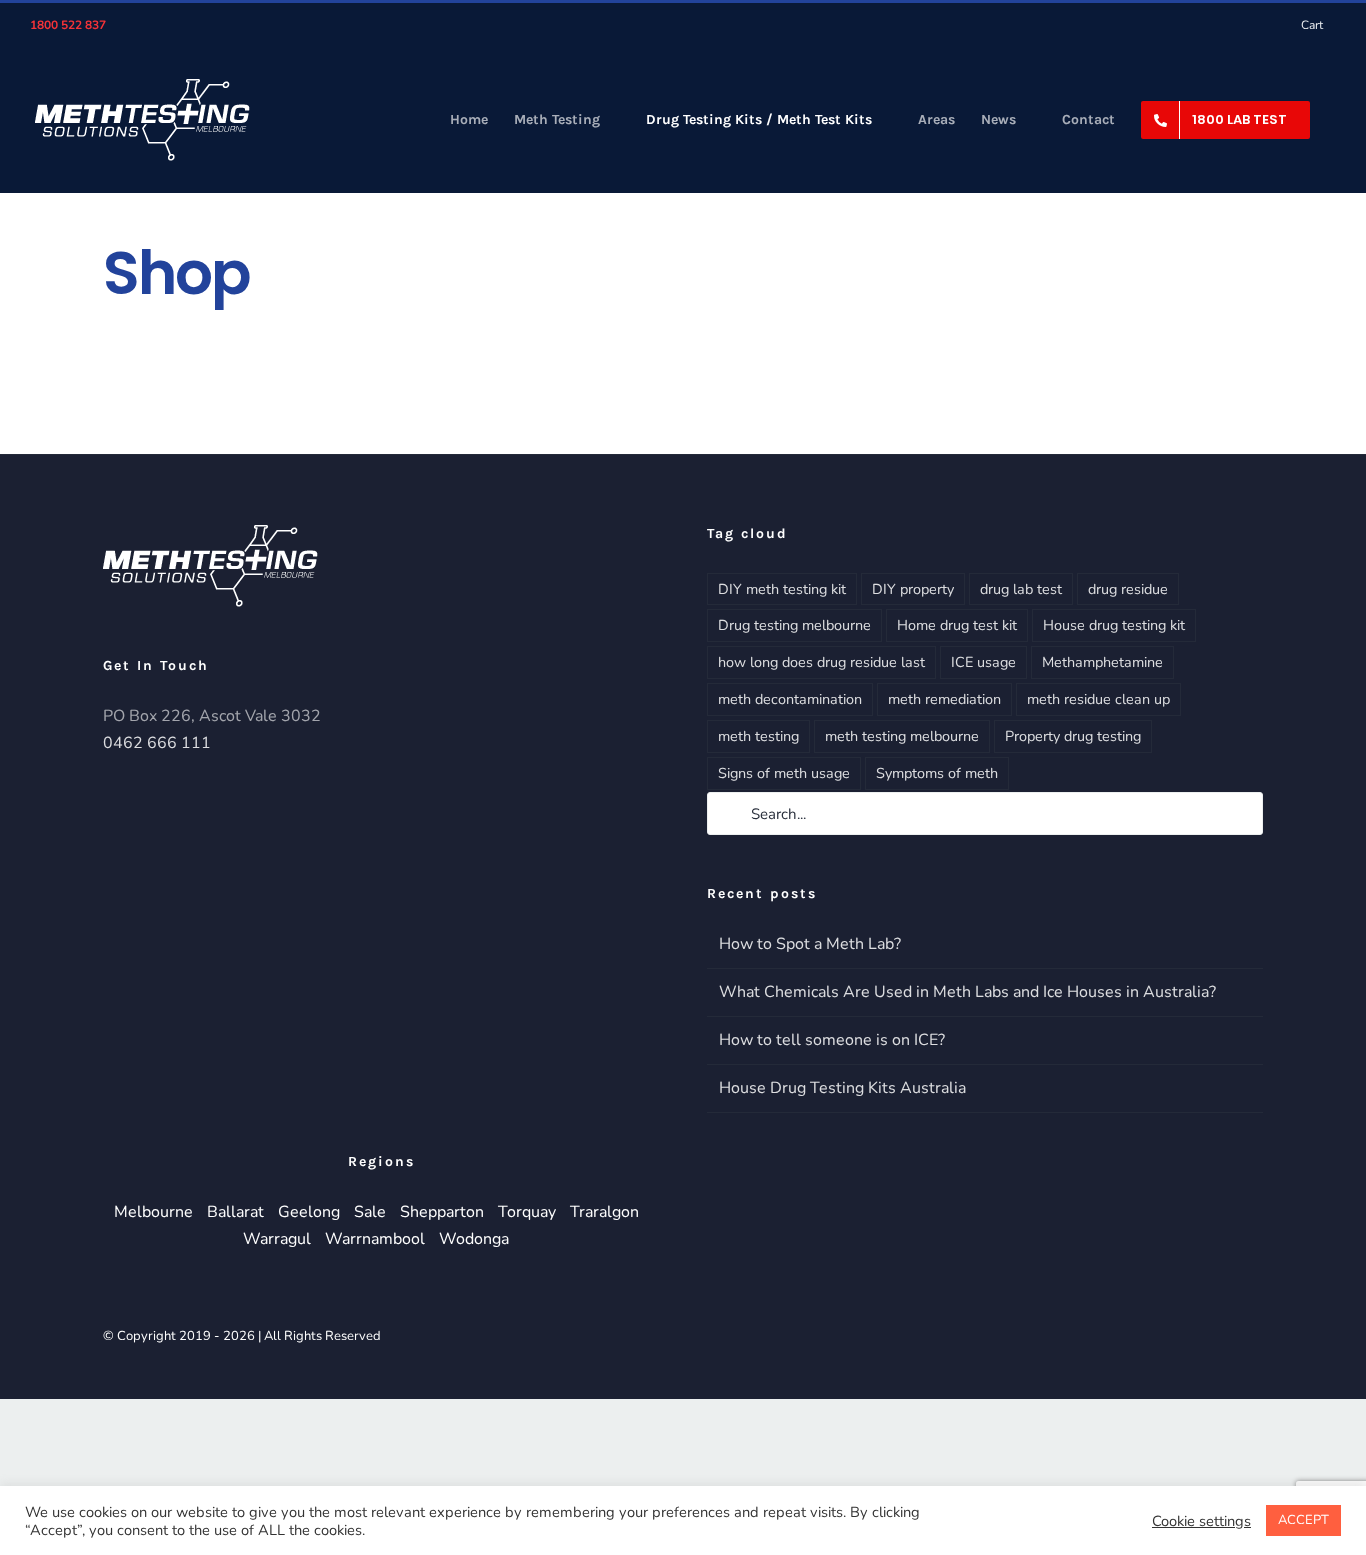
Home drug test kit (957, 625)
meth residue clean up (1098, 699)
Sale (370, 1212)
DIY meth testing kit (782, 589)
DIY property (913, 589)
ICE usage (983, 662)
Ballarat (235, 1212)
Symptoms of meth (937, 773)
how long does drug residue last (821, 662)
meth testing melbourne (902, 736)
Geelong (309, 1212)
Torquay (527, 1212)
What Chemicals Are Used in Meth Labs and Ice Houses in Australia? (967, 992)
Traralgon (604, 1212)
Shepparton (442, 1212)
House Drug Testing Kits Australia (842, 1088)
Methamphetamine (1102, 662)
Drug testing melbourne (794, 625)
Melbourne (153, 1212)
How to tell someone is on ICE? (832, 1040)
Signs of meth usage (784, 773)
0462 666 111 (157, 743)
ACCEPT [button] (1303, 1520)
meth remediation (944, 699)
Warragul (277, 1239)
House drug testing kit (1114, 625)
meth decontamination (790, 699)
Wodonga (474, 1239)
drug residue (1128, 589)
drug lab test (1021, 589)
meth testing (758, 736)
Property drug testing (1073, 736)
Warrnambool (375, 1239)
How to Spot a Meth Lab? (810, 944)
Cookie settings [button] (1201, 1521)
